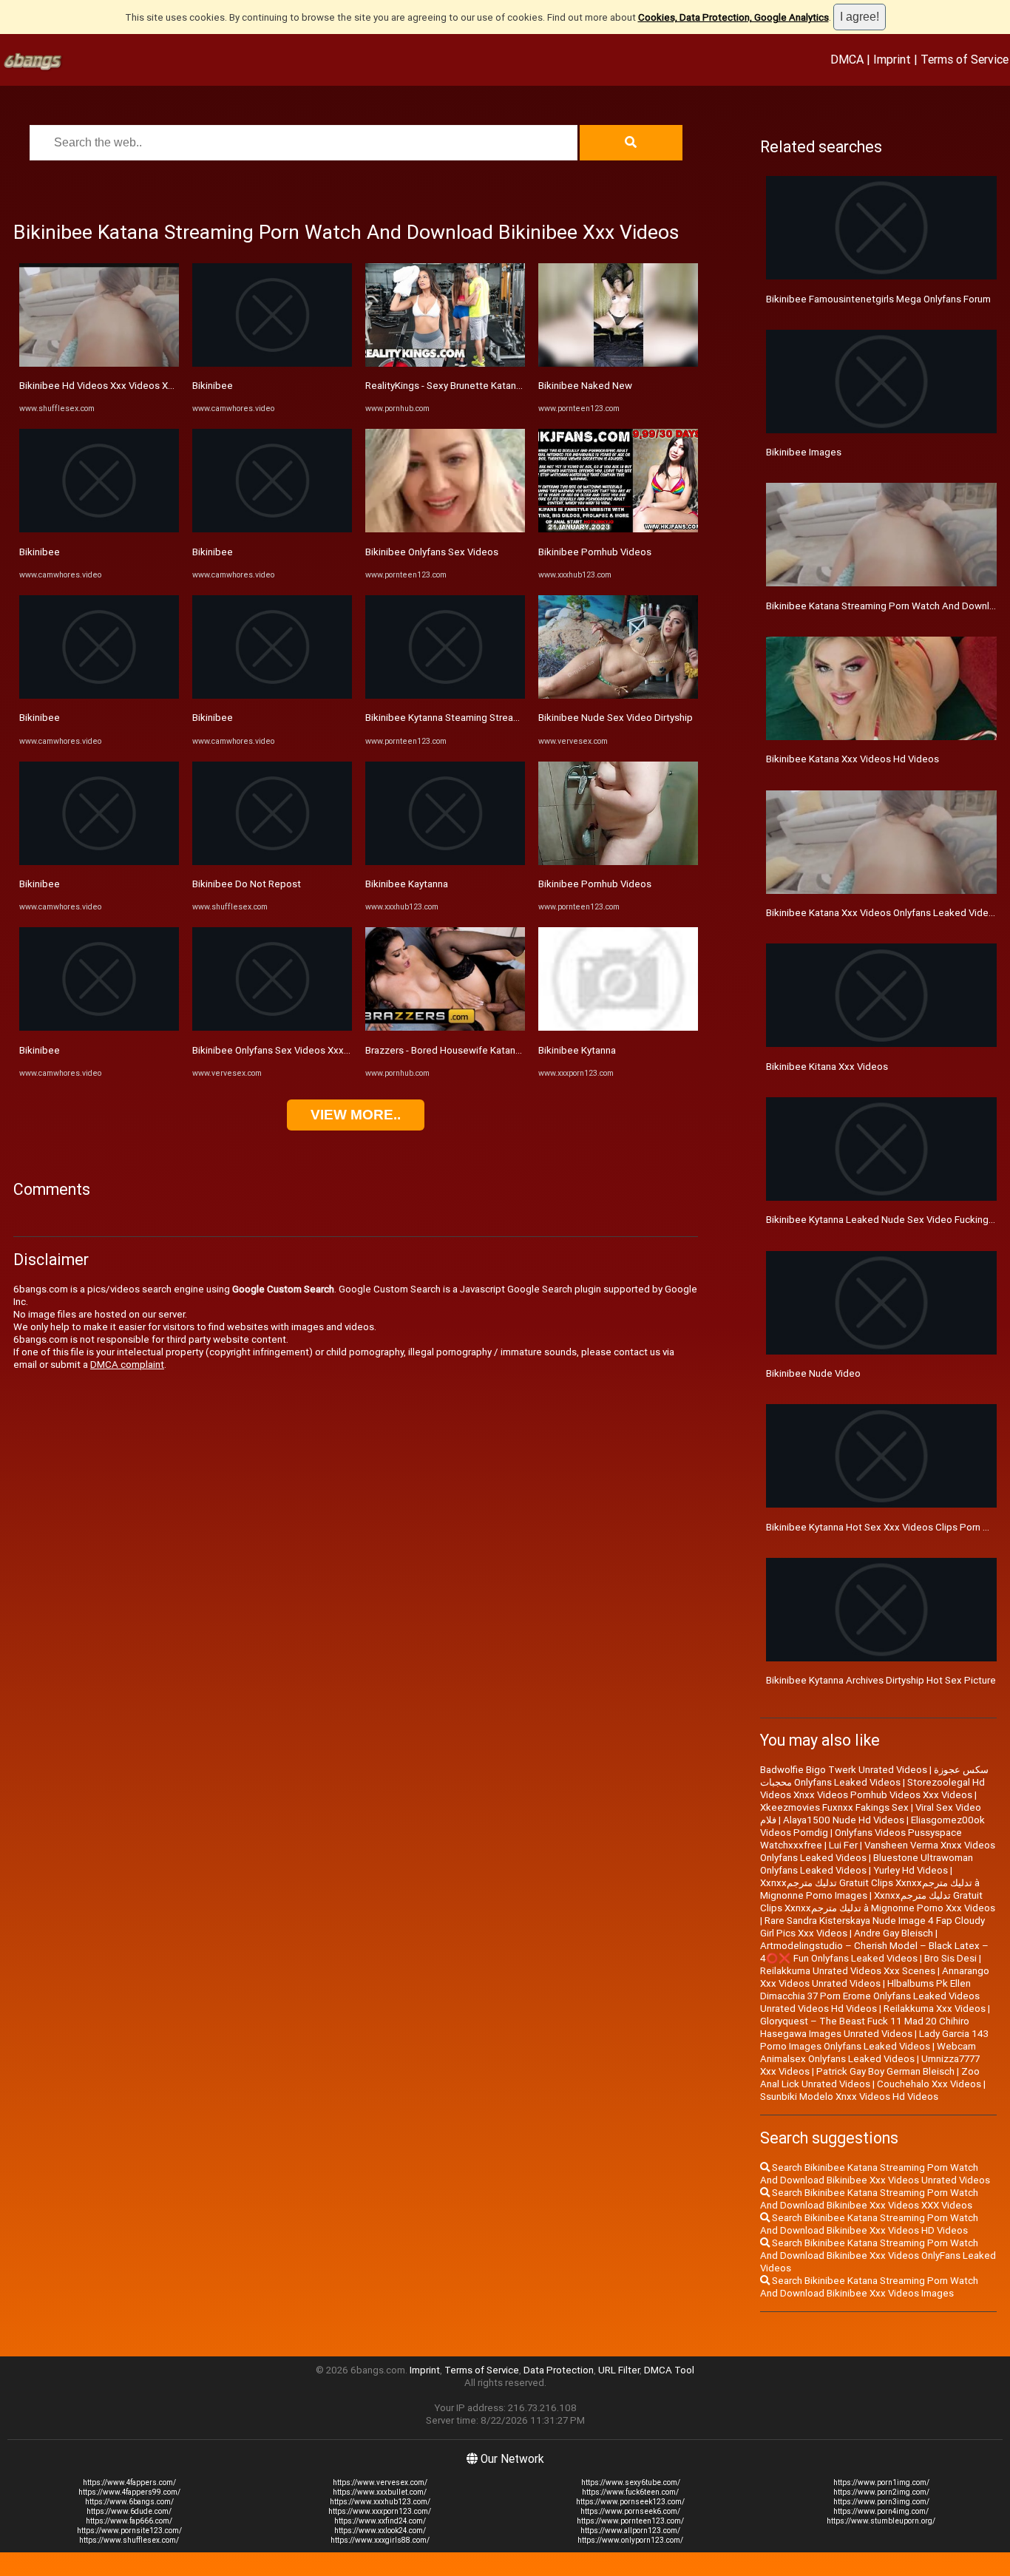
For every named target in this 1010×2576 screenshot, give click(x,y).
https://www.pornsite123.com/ (129, 2531)
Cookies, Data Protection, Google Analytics (733, 17)
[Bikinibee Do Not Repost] (272, 862)
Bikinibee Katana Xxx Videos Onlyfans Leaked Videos (883, 913)
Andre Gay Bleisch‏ (894, 1933)
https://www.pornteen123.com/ (630, 2521)
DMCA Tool (669, 2370)
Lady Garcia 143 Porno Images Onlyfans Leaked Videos (874, 2040)
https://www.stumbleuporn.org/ (881, 2521)
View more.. (356, 1115)
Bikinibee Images (804, 452)
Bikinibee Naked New (585, 386)
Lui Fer (843, 1845)
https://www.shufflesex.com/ (129, 2540)
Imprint (892, 59)
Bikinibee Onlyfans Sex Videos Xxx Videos (285, 1050)
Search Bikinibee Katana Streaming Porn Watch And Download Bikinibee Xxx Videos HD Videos (869, 2224)
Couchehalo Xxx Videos (929, 2084)
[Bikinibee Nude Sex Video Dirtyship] (618, 695)
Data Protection (559, 2370)
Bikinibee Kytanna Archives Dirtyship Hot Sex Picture (881, 1680)
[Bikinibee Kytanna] (618, 1027)
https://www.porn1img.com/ (881, 2482)
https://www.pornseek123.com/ (630, 2502)
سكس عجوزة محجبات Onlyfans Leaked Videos (874, 1776)
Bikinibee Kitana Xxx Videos (827, 1067)
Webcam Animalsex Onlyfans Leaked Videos (868, 2053)
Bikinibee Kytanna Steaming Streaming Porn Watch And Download (510, 718)
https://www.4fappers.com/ (129, 2482)
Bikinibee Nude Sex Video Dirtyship (616, 718)
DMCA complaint (127, 1365)
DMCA (847, 59)
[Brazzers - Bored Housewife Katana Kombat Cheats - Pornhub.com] (445, 1027)
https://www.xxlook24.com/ (380, 2531)
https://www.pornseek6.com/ (630, 2511)
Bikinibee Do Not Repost (247, 884)
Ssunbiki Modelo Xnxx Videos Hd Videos (849, 2097)
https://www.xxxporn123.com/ (380, 2511)
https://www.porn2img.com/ (881, 2492)
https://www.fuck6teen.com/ (630, 2492)
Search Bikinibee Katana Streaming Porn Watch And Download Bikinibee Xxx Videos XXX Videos (869, 2199)
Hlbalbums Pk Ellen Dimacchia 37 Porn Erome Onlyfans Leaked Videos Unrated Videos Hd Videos (870, 1996)
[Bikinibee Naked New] (618, 363)
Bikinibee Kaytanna (407, 884)
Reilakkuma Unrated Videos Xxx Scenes (848, 1971)
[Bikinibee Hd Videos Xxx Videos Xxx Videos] (99, 363)
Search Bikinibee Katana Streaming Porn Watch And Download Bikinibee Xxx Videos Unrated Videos (875, 2174)
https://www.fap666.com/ (129, 2521)
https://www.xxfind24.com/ (380, 2521)
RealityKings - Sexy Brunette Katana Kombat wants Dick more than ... (515, 386)
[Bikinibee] (99, 529)
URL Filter (619, 2370)
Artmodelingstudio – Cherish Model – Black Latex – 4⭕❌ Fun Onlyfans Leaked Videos (874, 1952)
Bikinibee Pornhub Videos (595, 552)
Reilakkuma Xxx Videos (935, 2009)
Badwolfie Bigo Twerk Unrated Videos (844, 1770)
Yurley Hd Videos (911, 1870)
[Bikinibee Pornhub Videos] (618, 529)
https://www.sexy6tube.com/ (631, 2482)
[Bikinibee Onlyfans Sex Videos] (445, 529)
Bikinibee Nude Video (813, 1373)
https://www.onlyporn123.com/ (630, 2540)
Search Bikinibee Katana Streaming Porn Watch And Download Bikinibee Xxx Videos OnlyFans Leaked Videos (878, 2255)
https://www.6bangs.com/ (129, 2502)
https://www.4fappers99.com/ (129, 2492)
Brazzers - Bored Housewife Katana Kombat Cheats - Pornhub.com (511, 1050)
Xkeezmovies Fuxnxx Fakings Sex (834, 1807)
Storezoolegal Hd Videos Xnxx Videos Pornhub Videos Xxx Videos (872, 1789)
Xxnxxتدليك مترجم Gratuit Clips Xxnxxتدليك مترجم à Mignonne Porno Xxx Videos (878, 1902)
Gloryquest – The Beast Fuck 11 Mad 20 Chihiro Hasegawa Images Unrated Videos (865, 2027)
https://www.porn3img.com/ (881, 2502)
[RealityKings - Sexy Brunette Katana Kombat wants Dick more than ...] (445, 363)
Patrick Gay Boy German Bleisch (885, 2071)
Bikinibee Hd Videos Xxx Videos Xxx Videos (115, 386)
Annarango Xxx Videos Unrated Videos (875, 1977)
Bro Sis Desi (950, 1958)
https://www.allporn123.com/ (630, 2531)
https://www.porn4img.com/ (881, 2511)
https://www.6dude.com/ (129, 2511)
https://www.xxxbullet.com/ (380, 2492)
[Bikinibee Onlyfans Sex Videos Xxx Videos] (272, 1027)
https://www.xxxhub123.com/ (380, 2502)
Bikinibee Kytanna (577, 1050)
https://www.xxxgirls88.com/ (380, 2540)
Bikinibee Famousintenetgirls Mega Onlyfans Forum (878, 299)
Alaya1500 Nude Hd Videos (844, 1820)
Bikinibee (40, 552)
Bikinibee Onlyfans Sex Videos (432, 552)
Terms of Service (965, 59)
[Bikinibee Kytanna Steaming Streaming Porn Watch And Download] (445, 695)
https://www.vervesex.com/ (380, 2482)
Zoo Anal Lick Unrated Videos (870, 2078)
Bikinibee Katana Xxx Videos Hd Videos (853, 759)
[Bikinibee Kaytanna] (445, 862)
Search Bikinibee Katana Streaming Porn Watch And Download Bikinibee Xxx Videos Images (869, 2287)
